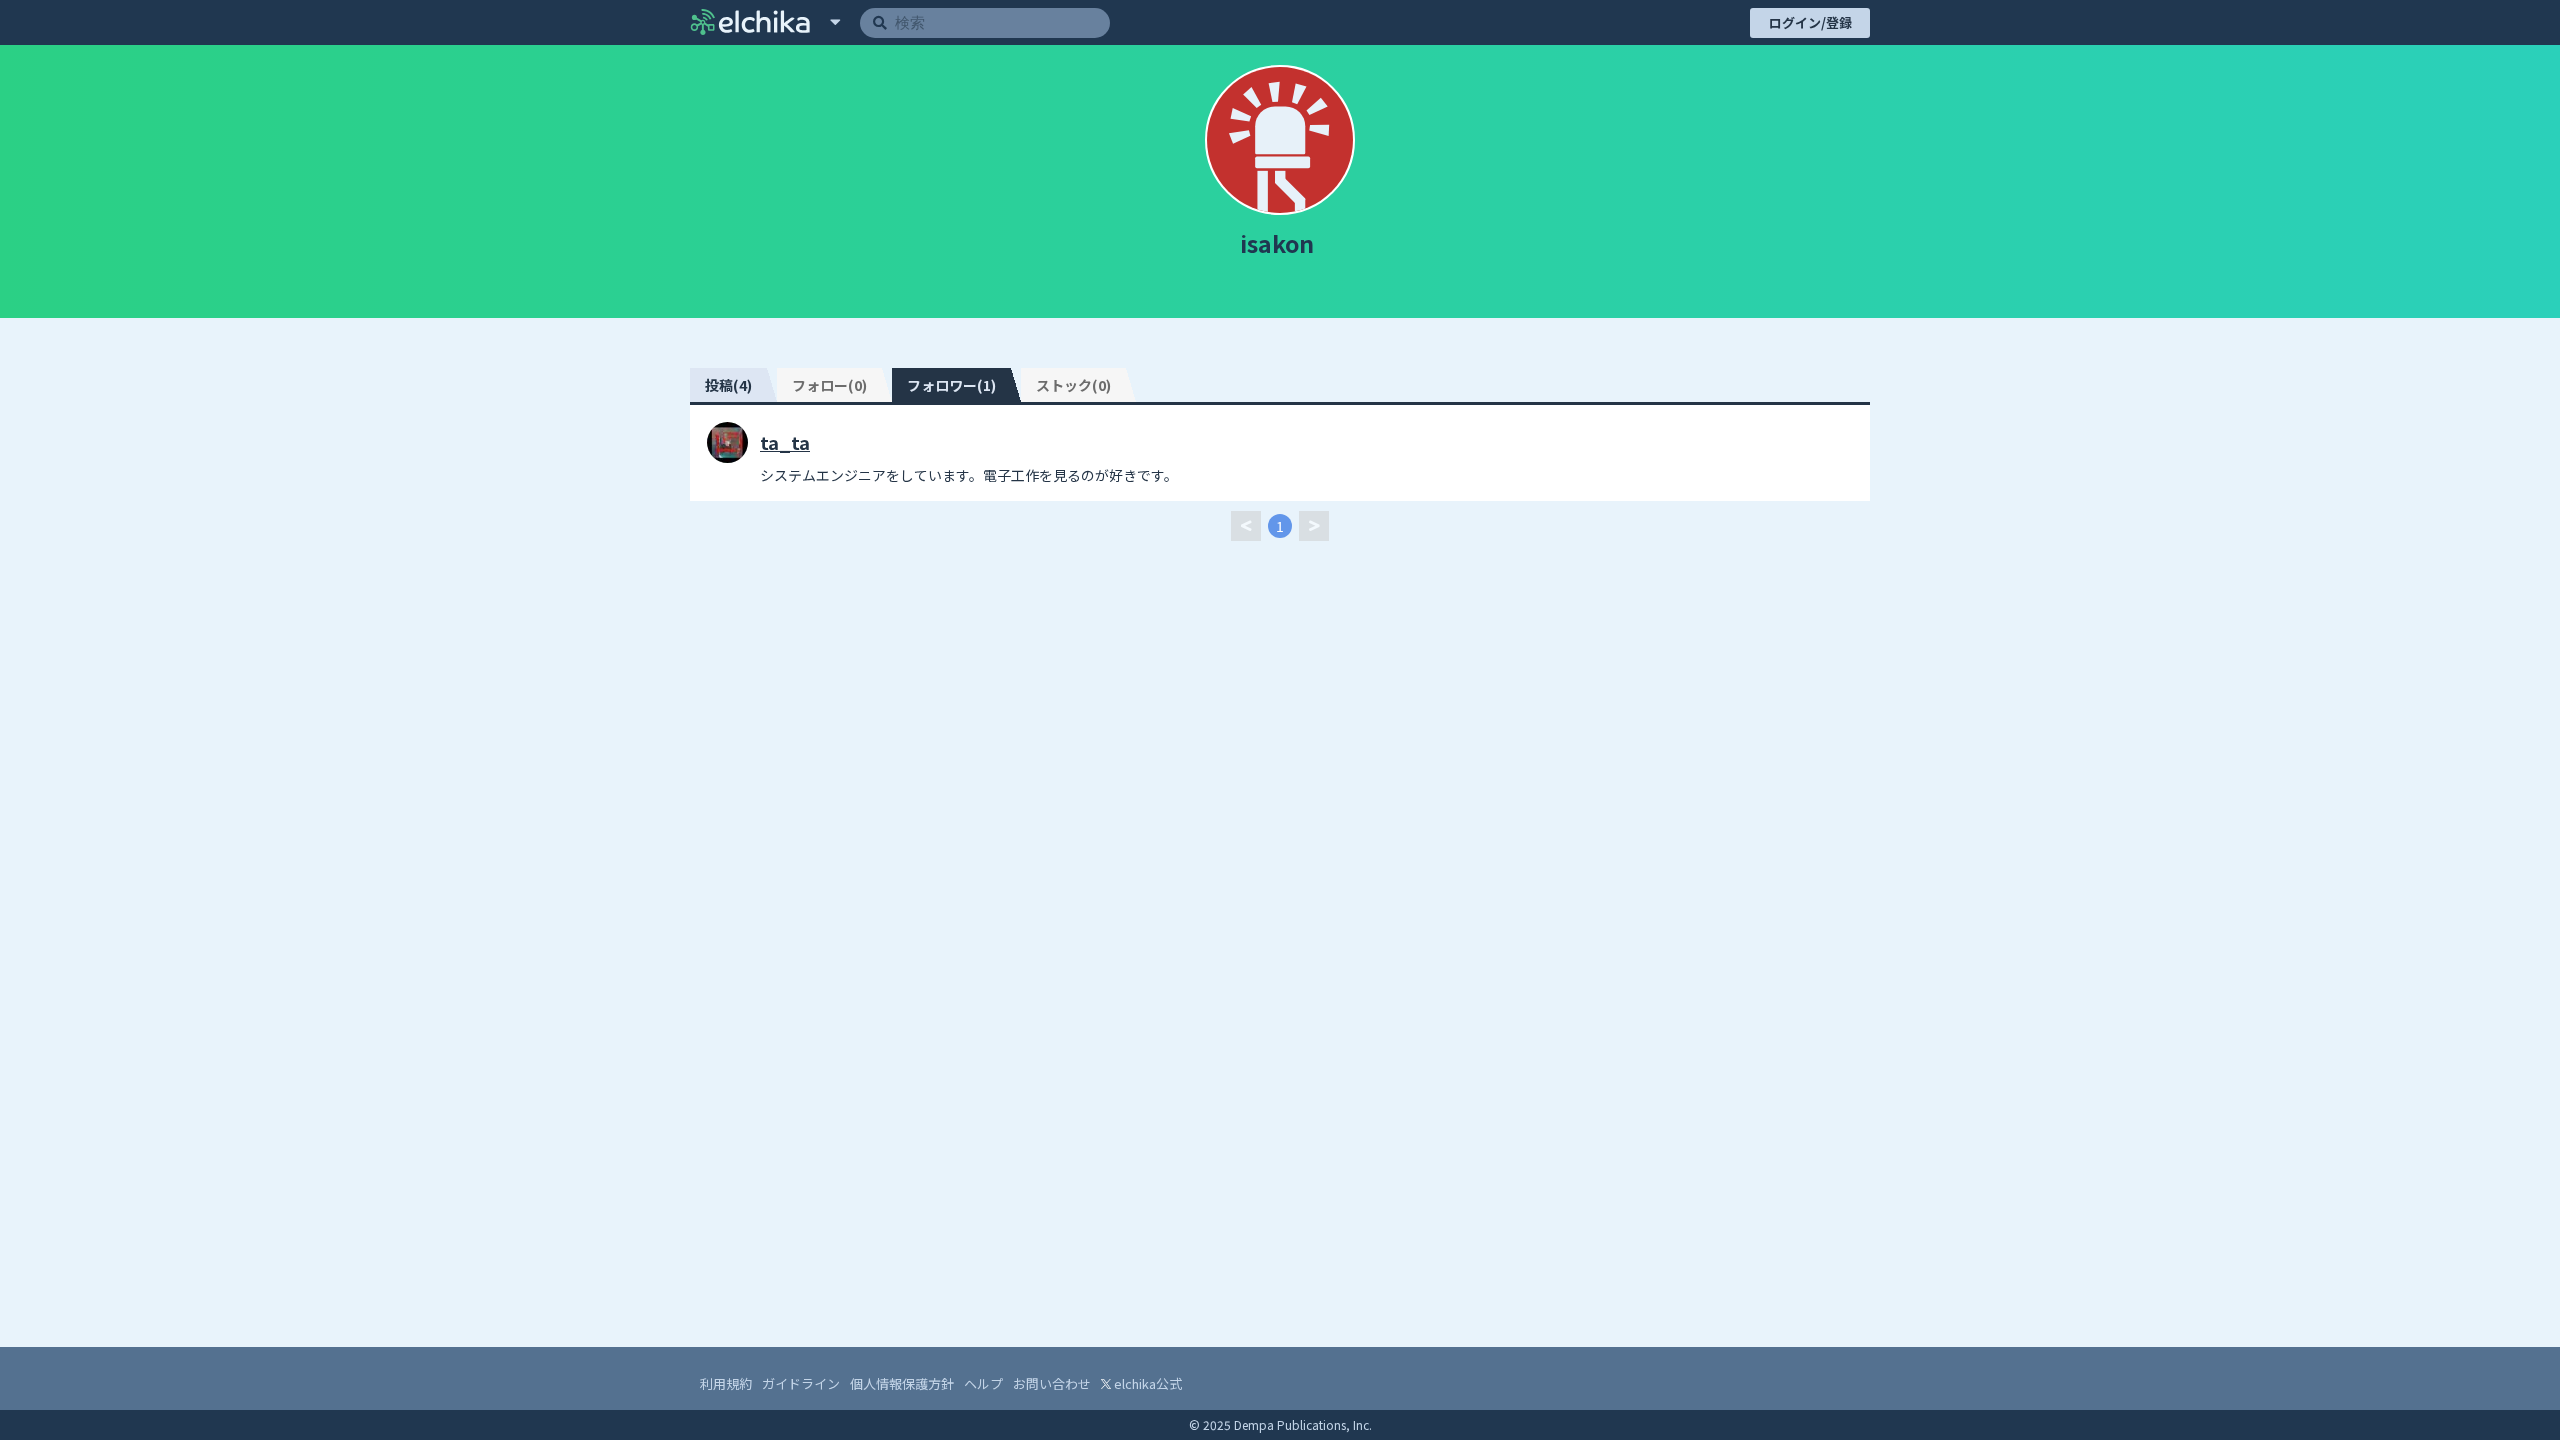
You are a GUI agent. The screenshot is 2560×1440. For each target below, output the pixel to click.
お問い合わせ (1052, 1383)
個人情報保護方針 (902, 1383)
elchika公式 (1146, 1383)
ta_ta (785, 442)
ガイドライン (801, 1383)
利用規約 (726, 1383)
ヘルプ (983, 1383)
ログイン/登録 (1810, 22)
